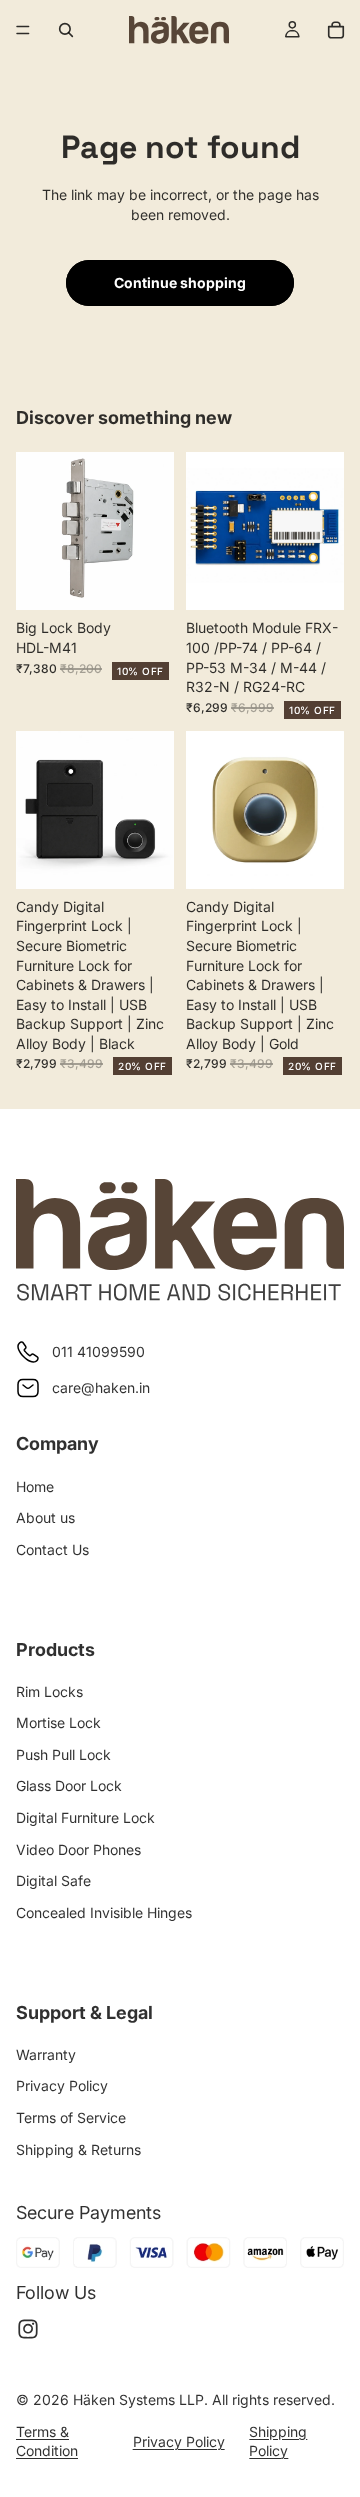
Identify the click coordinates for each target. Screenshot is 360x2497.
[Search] (66, 30)
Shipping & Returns (78, 2149)
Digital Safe (53, 1880)
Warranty (46, 2054)
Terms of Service (71, 2117)
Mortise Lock (58, 1722)
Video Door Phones (78, 1849)
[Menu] (23, 30)
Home (35, 1486)
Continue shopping (180, 282)
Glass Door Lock (69, 1785)
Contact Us (52, 1549)
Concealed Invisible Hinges (104, 1912)
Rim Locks (49, 1691)
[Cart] (336, 30)
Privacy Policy (62, 2085)
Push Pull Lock (63, 1754)
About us (45, 1517)
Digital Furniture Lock (85, 1817)
